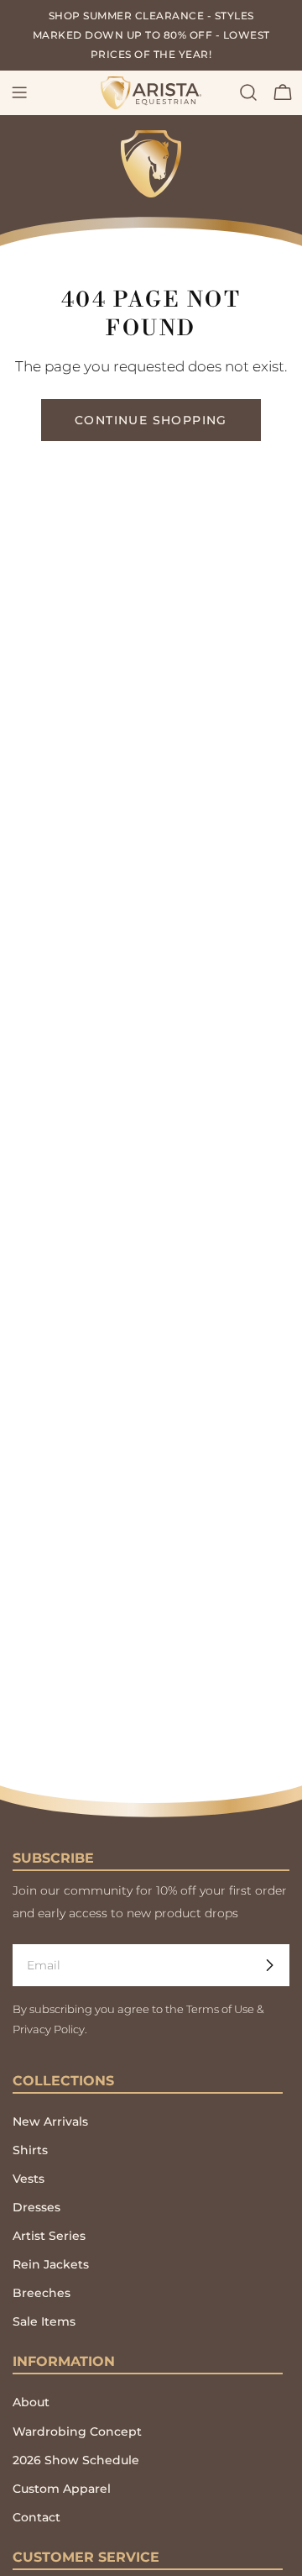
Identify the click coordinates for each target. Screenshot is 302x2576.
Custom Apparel (62, 2489)
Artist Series (49, 2236)
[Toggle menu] (19, 92)
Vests (29, 2179)
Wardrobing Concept (77, 2431)
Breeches (42, 2293)
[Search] (248, 92)
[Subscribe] (269, 1965)
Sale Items (44, 2321)
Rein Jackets (51, 2264)
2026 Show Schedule (76, 2460)
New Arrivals (50, 2121)
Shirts (30, 2150)
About (31, 2402)
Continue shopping (151, 420)
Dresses (36, 2207)
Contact (36, 2517)
